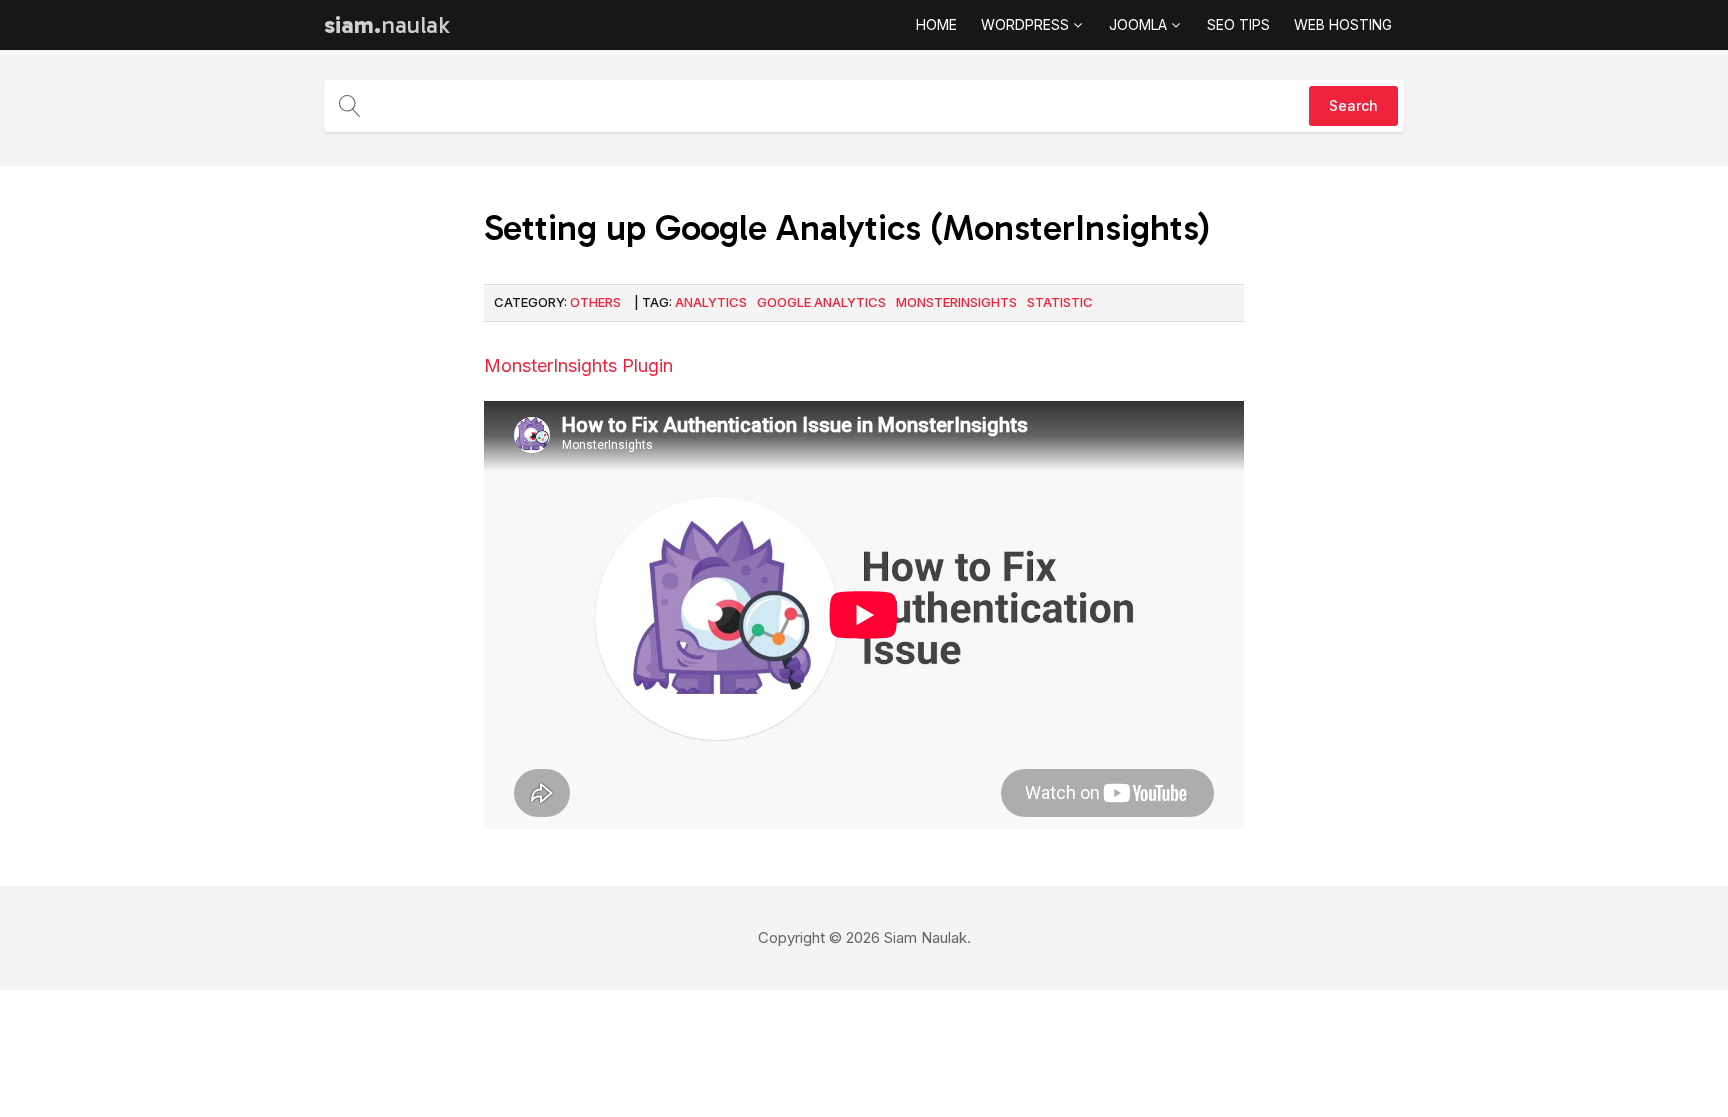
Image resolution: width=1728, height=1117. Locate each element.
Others (595, 302)
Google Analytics (821, 302)
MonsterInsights (956, 302)
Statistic (1060, 302)
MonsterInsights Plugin (578, 365)
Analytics (711, 302)
